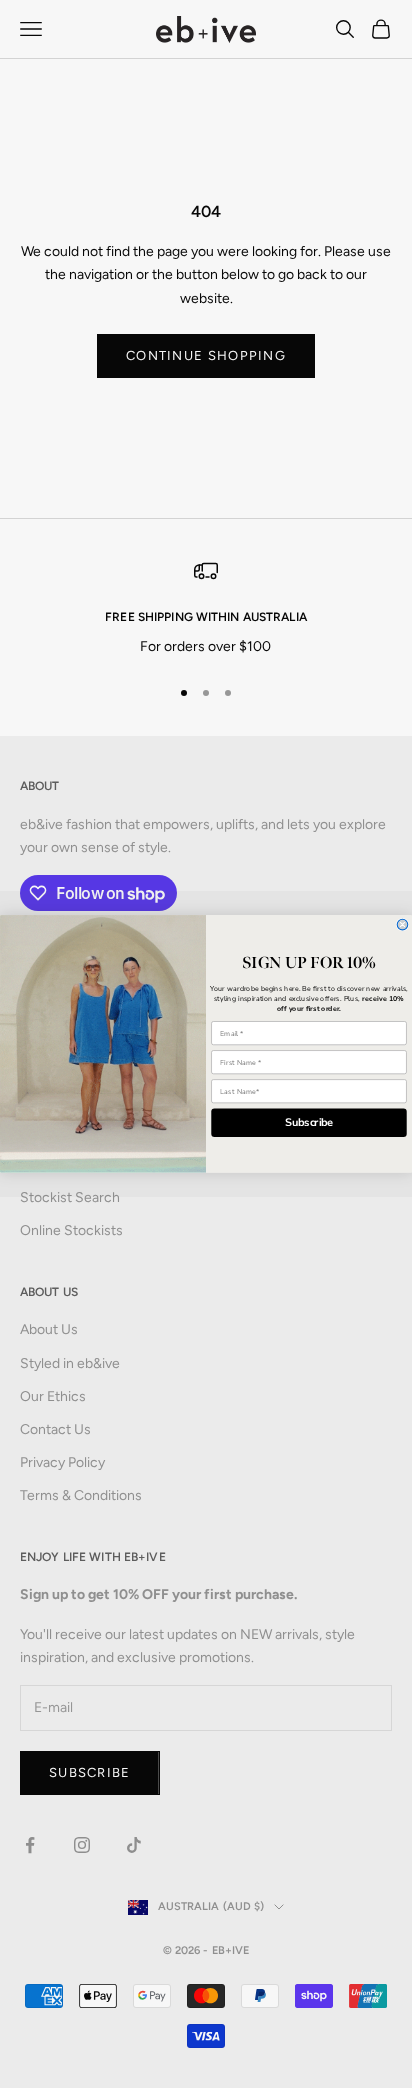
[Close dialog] (402, 924)
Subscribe (309, 1123)
